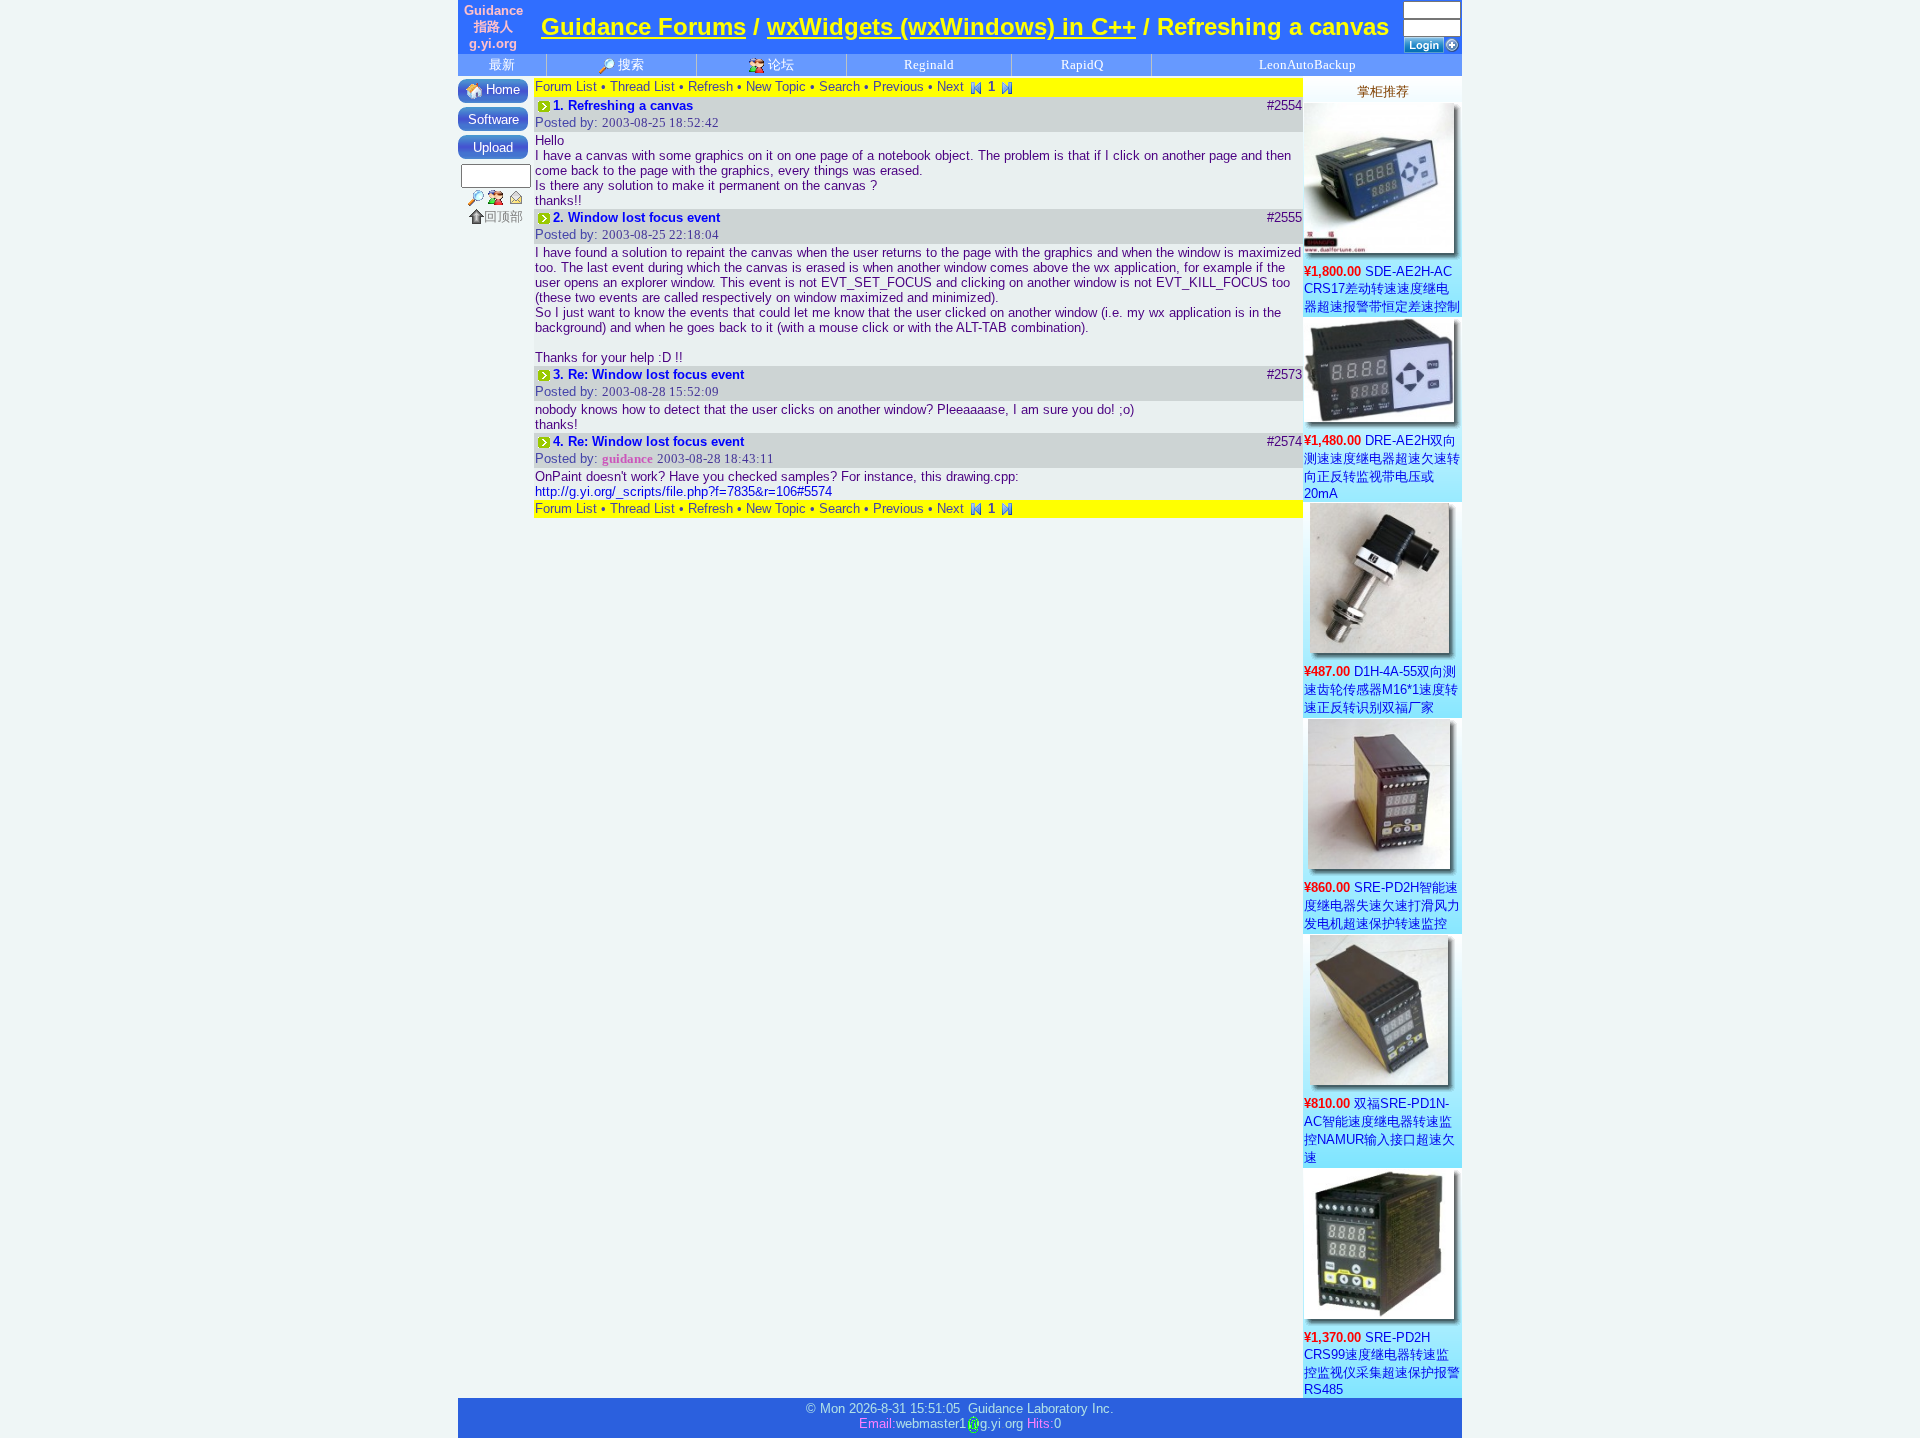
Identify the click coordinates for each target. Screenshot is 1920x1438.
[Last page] (1007, 86)
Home (501, 89)
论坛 (779, 64)
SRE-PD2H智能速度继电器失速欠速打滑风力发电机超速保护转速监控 (1382, 905)
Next (950, 86)
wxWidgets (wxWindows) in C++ (951, 26)
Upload (493, 147)
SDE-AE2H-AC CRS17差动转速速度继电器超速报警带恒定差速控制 (1382, 289)
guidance (627, 458)
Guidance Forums (643, 26)
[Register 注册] (1452, 43)
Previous (898, 86)
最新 (502, 64)
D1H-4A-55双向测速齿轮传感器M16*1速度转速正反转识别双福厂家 (1381, 689)
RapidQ (1082, 64)
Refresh (710, 86)
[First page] (976, 86)
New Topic (776, 86)
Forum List (566, 86)
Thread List (642, 86)
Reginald (929, 64)
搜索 (629, 64)
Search (839, 86)
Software (493, 119)
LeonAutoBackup (1307, 64)
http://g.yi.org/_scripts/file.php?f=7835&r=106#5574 (683, 491)
